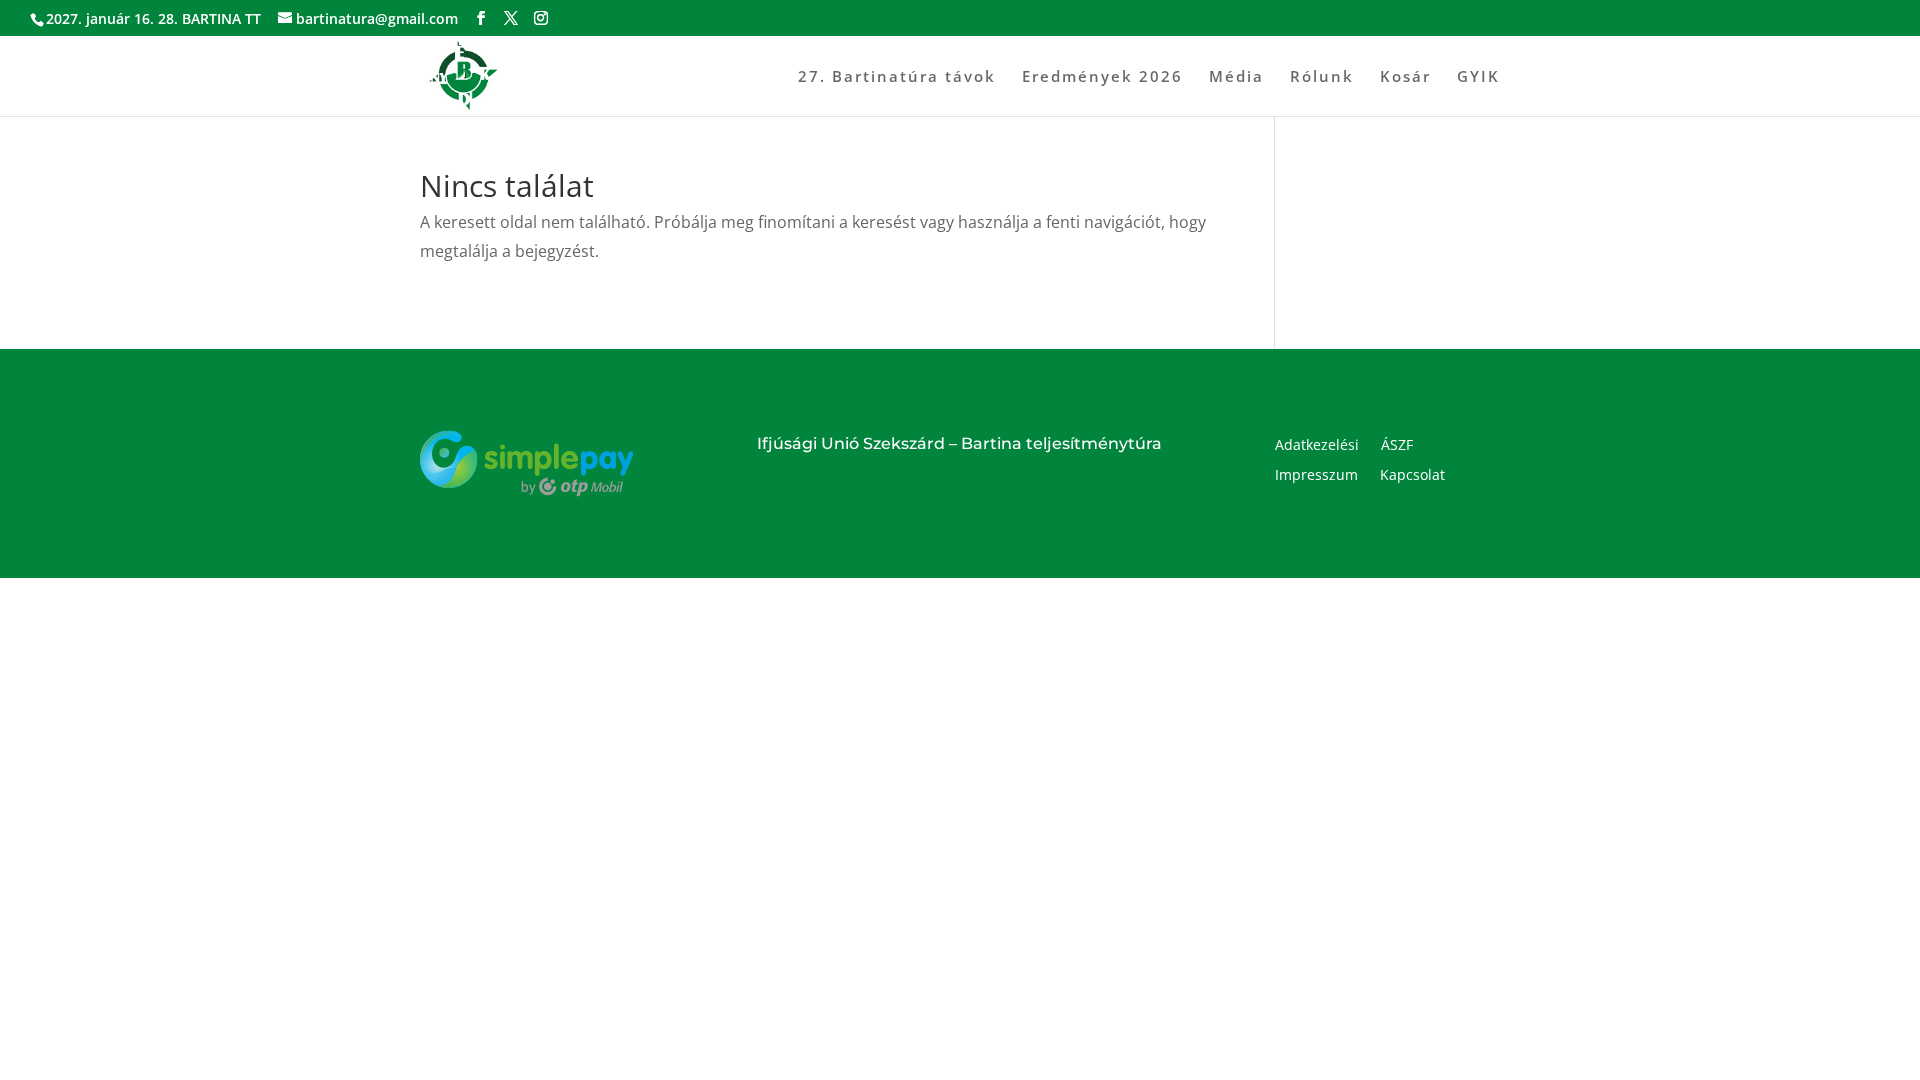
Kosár (1405, 77)
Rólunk (1322, 77)
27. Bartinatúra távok (897, 77)
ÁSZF (1397, 446)
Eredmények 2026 (1102, 77)
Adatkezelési (1317, 446)
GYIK (1478, 77)
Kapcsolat (1412, 476)
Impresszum (1316, 476)
